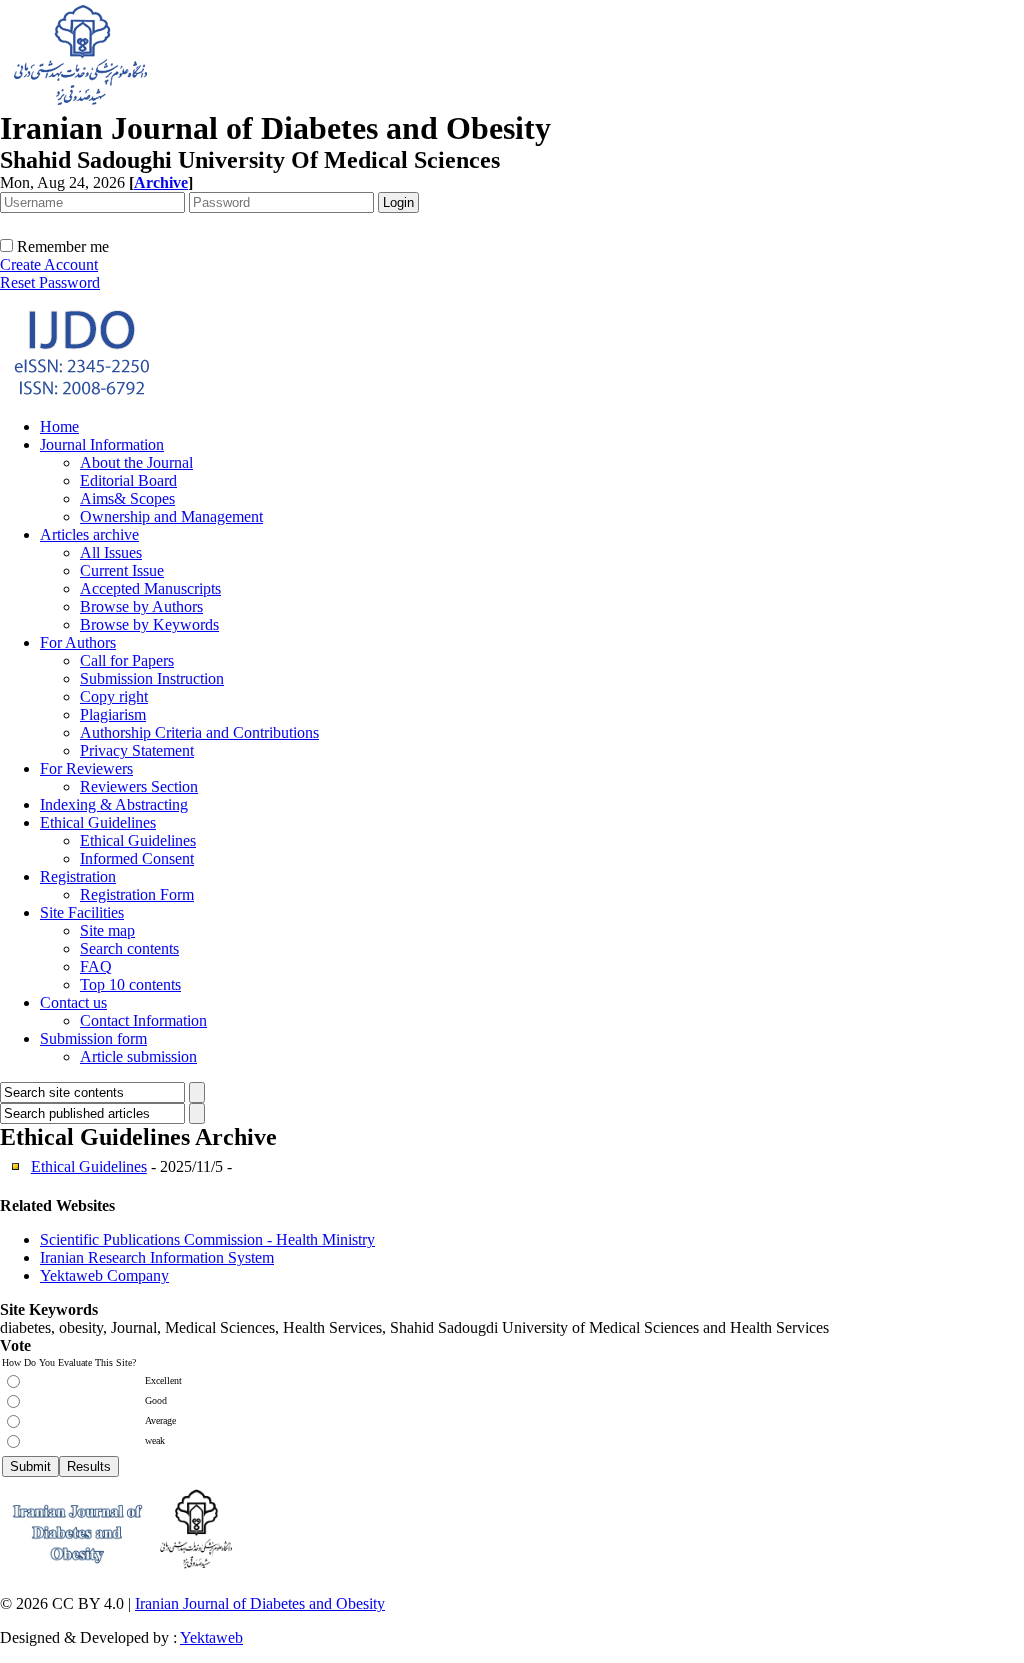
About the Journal (136, 462)
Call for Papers (127, 660)
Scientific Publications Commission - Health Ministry (207, 1239)
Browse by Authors (141, 606)
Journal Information (102, 444)
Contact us (73, 1002)
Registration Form (137, 894)
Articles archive (89, 534)
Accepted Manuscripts (150, 588)
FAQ (96, 966)
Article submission (138, 1056)
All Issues (111, 552)
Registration (78, 876)
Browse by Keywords (149, 624)
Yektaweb (211, 1637)
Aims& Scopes (127, 498)
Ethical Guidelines (98, 822)
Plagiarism (113, 714)
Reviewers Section (139, 786)
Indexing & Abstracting (114, 804)
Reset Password (50, 282)
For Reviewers (86, 768)
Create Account (49, 264)
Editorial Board (128, 480)
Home (59, 426)
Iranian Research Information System (157, 1257)
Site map (107, 930)
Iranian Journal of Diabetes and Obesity (260, 1603)
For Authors (78, 642)
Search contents (129, 948)
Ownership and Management (171, 516)
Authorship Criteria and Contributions (199, 732)
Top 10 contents (130, 984)
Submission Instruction (152, 678)
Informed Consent (137, 858)
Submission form (93, 1038)
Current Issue (122, 570)
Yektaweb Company (104, 1275)
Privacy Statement (137, 750)
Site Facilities (82, 912)
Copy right (114, 696)
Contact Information (143, 1020)
